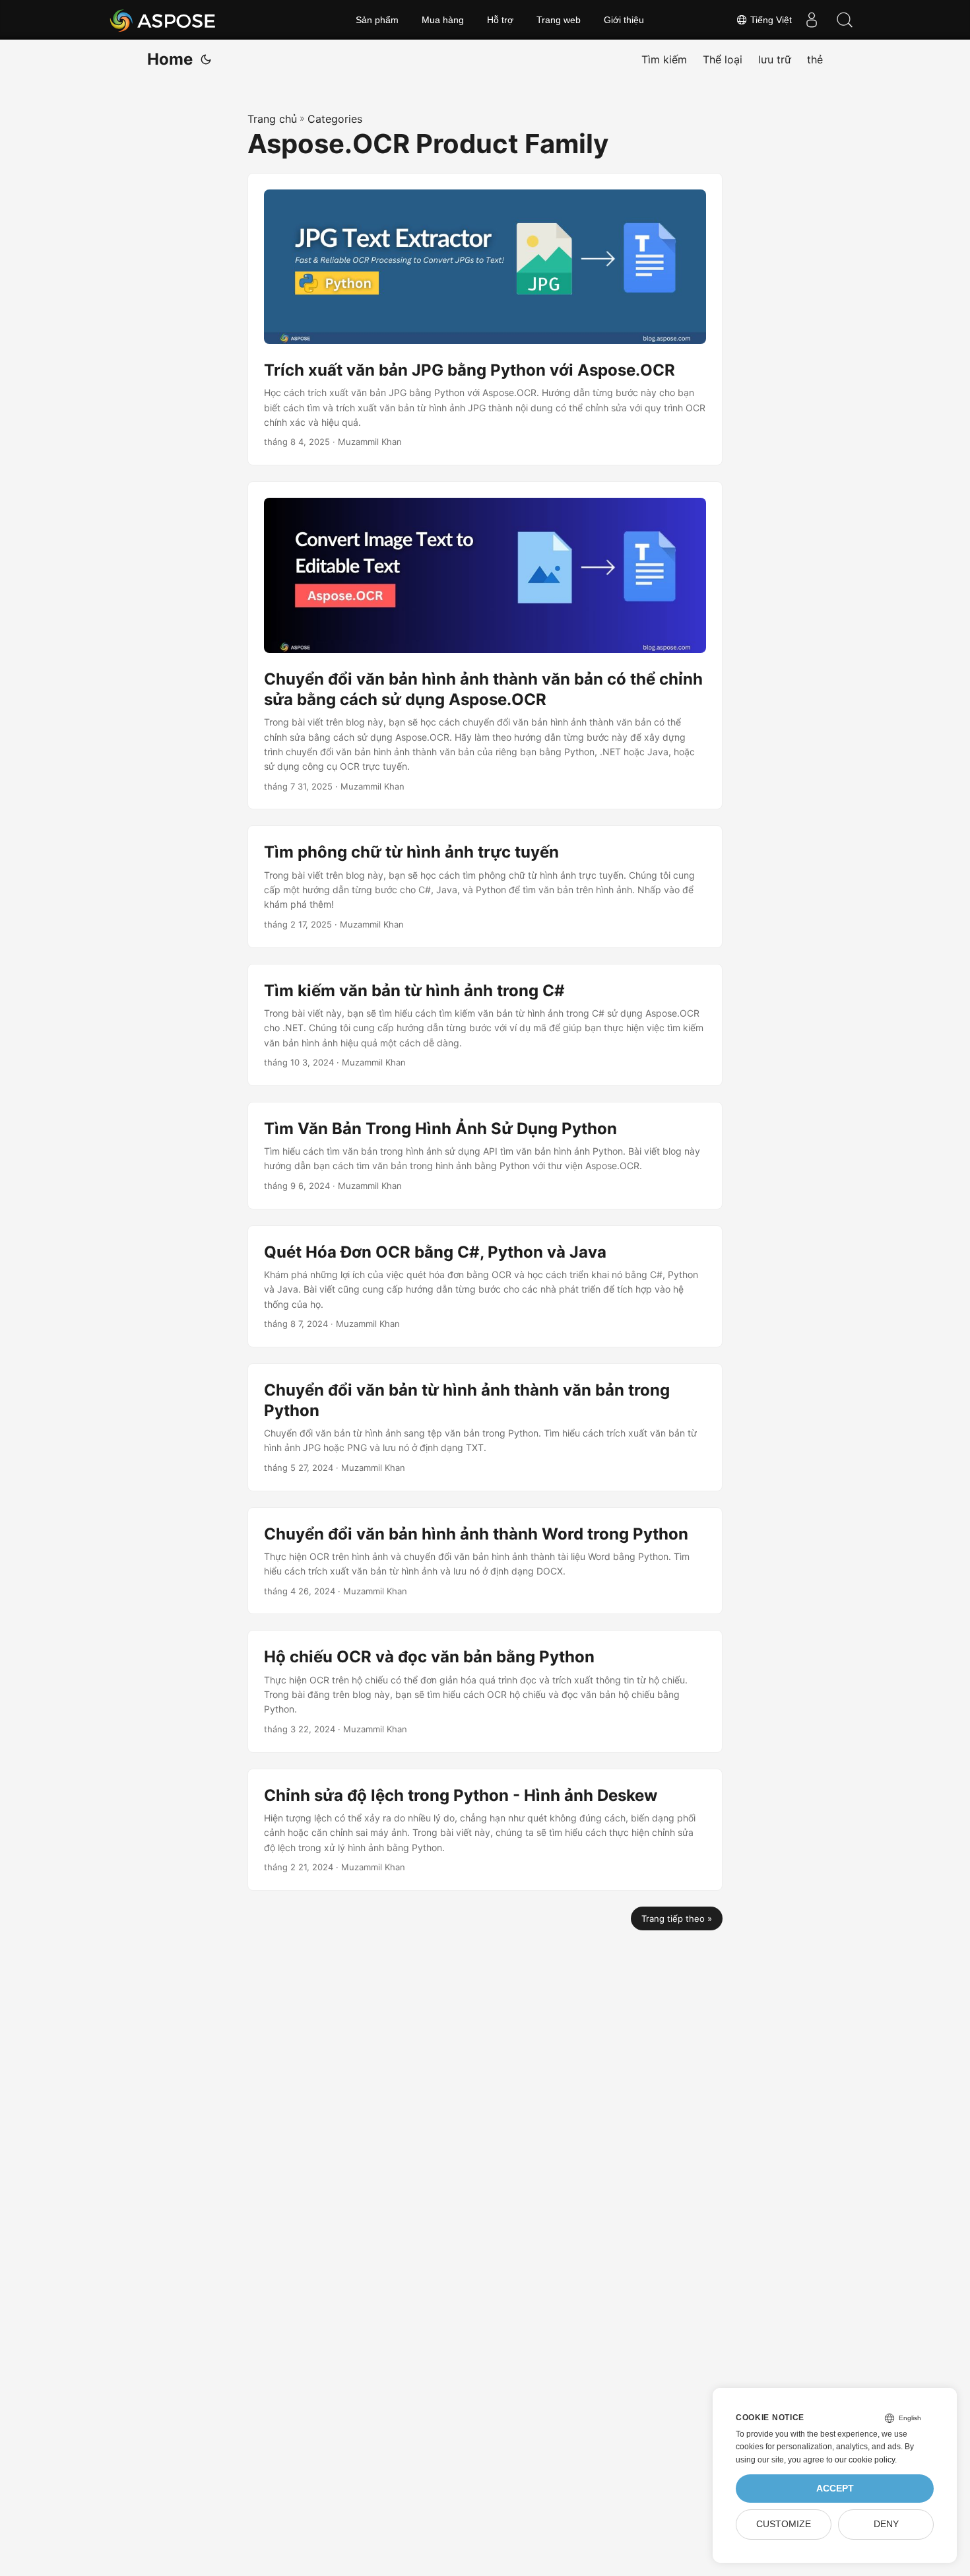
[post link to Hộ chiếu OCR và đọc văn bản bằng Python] (485, 1691)
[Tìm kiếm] (845, 20)
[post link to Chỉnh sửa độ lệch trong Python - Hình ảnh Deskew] (485, 1830)
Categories (335, 119)
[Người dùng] (812, 20)
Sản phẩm (377, 20)
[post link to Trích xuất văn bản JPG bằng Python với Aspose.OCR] (485, 320)
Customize (784, 2524)
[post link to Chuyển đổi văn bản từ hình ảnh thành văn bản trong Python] (485, 1427)
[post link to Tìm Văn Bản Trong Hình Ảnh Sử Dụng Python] (485, 1156)
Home (170, 59)
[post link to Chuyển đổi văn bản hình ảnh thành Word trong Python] (485, 1561)
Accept (835, 2489)
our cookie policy (865, 2460)
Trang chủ (272, 119)
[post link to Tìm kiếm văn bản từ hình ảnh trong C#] (485, 1025)
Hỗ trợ (500, 20)
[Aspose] (163, 20)
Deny (886, 2524)
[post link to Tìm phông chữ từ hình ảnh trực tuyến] (485, 886)
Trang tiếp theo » (677, 1918)
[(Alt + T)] (206, 59)
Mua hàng (443, 20)
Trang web (559, 20)
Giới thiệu (624, 20)
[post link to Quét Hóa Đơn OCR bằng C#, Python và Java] (485, 1286)
